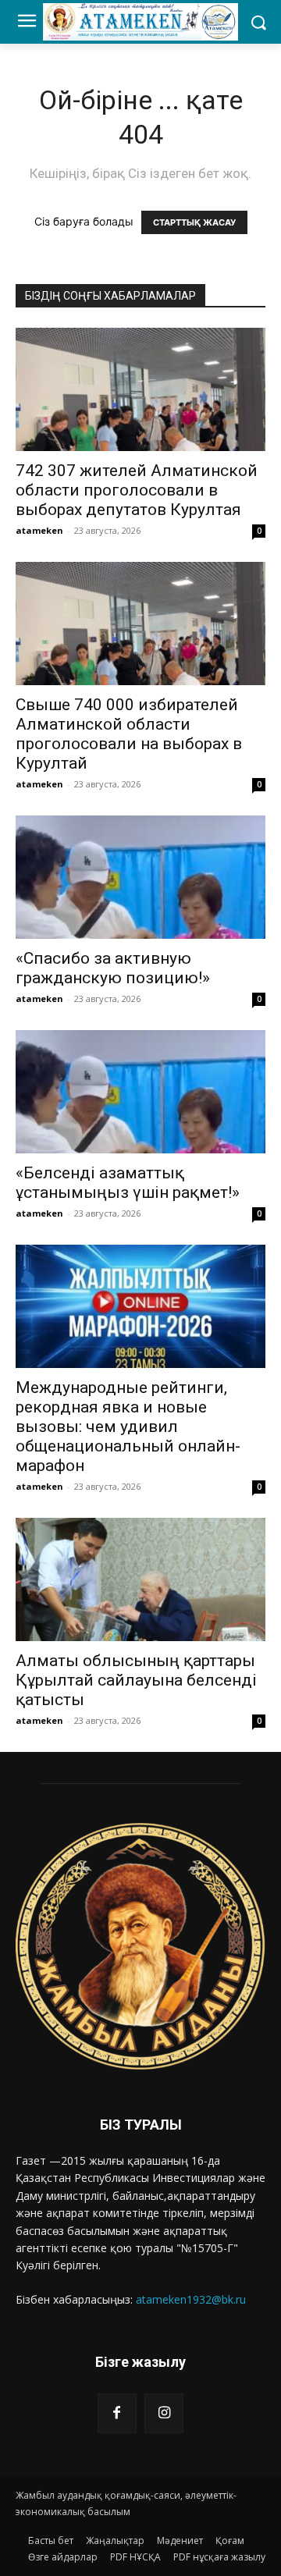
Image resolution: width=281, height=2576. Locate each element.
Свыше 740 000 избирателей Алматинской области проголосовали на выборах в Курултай (129, 734)
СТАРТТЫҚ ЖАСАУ (194, 222)
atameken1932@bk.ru (191, 2299)
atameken (39, 530)
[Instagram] (164, 2413)
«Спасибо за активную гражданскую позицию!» (113, 968)
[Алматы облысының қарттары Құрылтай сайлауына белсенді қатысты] (140, 1579)
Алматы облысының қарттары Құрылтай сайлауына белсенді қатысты (136, 1680)
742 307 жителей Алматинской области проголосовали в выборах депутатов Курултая (137, 490)
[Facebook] (117, 2413)
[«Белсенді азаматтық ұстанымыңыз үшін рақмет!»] (140, 1092)
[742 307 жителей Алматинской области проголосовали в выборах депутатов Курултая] (140, 389)
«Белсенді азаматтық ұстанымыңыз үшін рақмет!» (128, 1183)
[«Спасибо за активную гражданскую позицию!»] (140, 877)
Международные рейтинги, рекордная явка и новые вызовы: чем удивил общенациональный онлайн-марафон (128, 1427)
